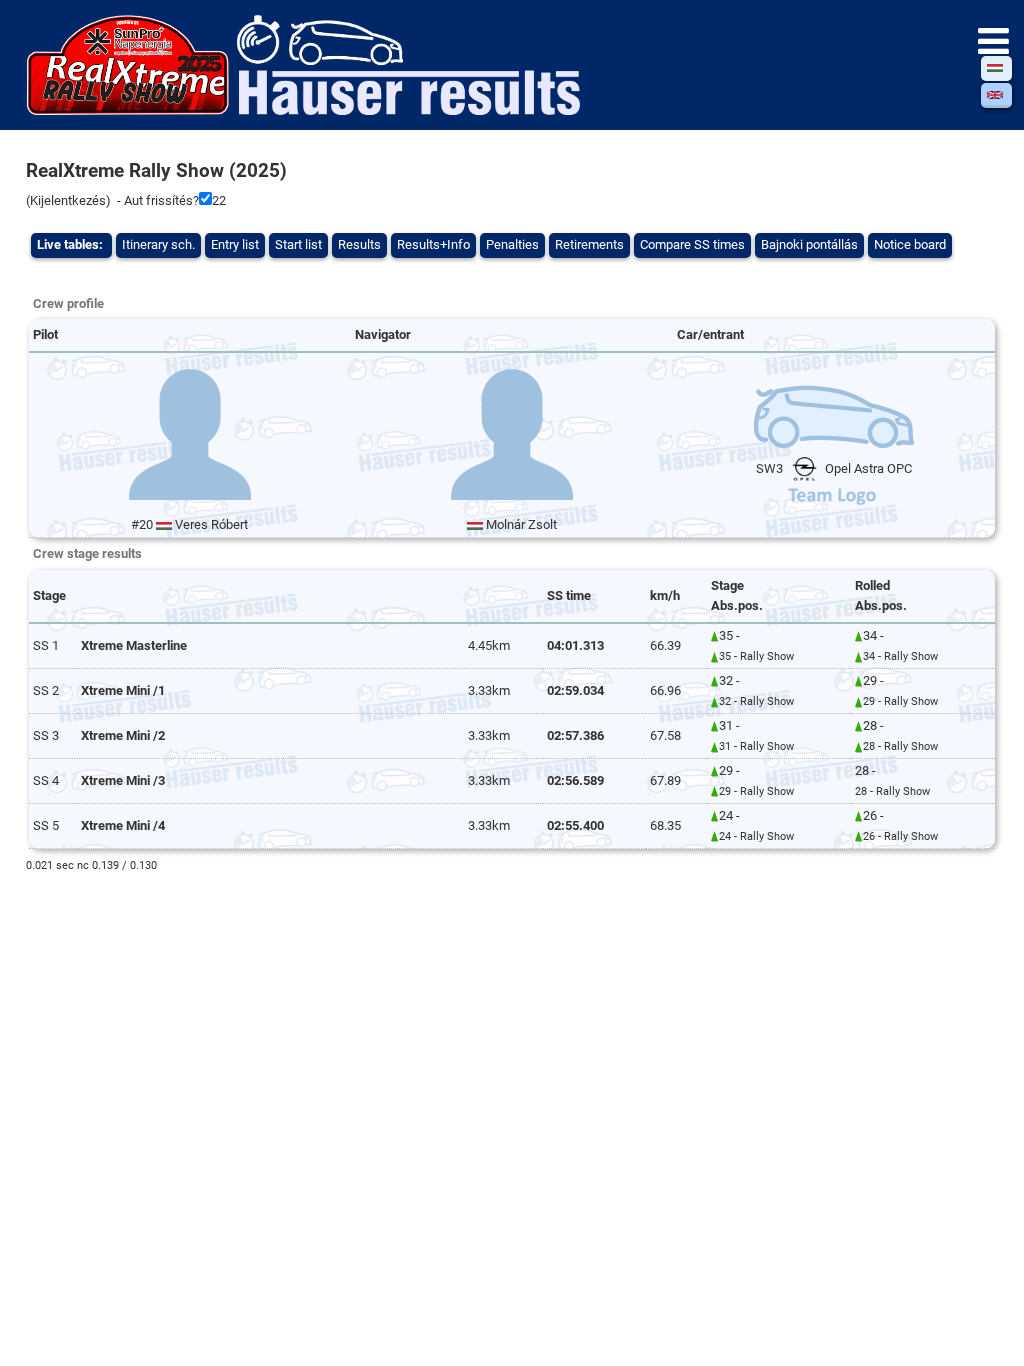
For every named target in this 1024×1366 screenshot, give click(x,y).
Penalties (512, 244)
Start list (298, 244)
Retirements (589, 244)
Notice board (910, 244)
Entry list (235, 244)
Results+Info (433, 244)
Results (359, 244)
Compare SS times (692, 244)
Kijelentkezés (68, 200)
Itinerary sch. (158, 244)
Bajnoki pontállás (809, 244)
